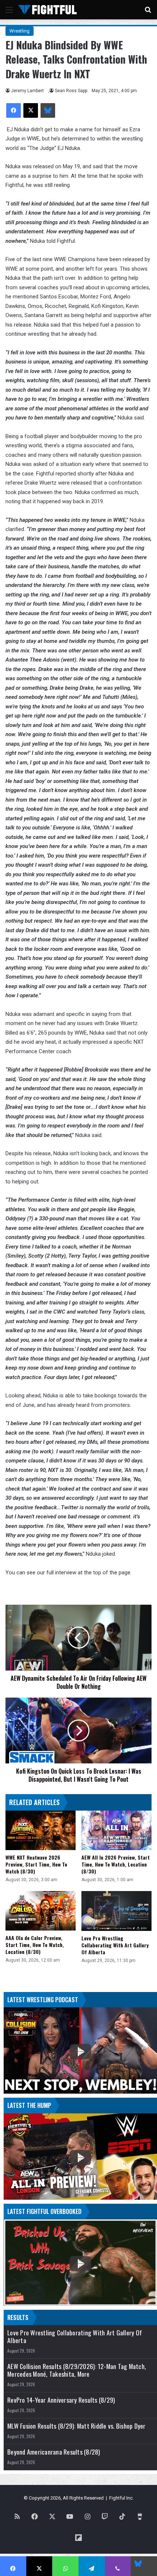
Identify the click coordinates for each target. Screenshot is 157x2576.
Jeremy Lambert (27, 91)
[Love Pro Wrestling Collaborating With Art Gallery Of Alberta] (116, 1911)
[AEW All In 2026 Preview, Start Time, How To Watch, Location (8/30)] (116, 1830)
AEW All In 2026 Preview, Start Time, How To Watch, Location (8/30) (116, 1864)
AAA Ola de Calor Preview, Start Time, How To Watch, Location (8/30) (35, 1945)
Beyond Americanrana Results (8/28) (54, 2452)
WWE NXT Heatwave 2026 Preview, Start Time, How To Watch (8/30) (36, 1864)
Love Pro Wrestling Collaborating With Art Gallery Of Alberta (115, 1945)
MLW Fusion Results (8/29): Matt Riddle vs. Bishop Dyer (76, 2426)
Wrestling (20, 31)
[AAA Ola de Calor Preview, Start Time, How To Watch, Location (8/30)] (41, 1911)
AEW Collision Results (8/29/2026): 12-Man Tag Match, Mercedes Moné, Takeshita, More (77, 2370)
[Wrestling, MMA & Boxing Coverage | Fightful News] (47, 10)
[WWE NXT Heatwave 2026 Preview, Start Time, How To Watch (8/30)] (41, 1830)
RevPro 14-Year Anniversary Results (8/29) (61, 2400)
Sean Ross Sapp (71, 91)
